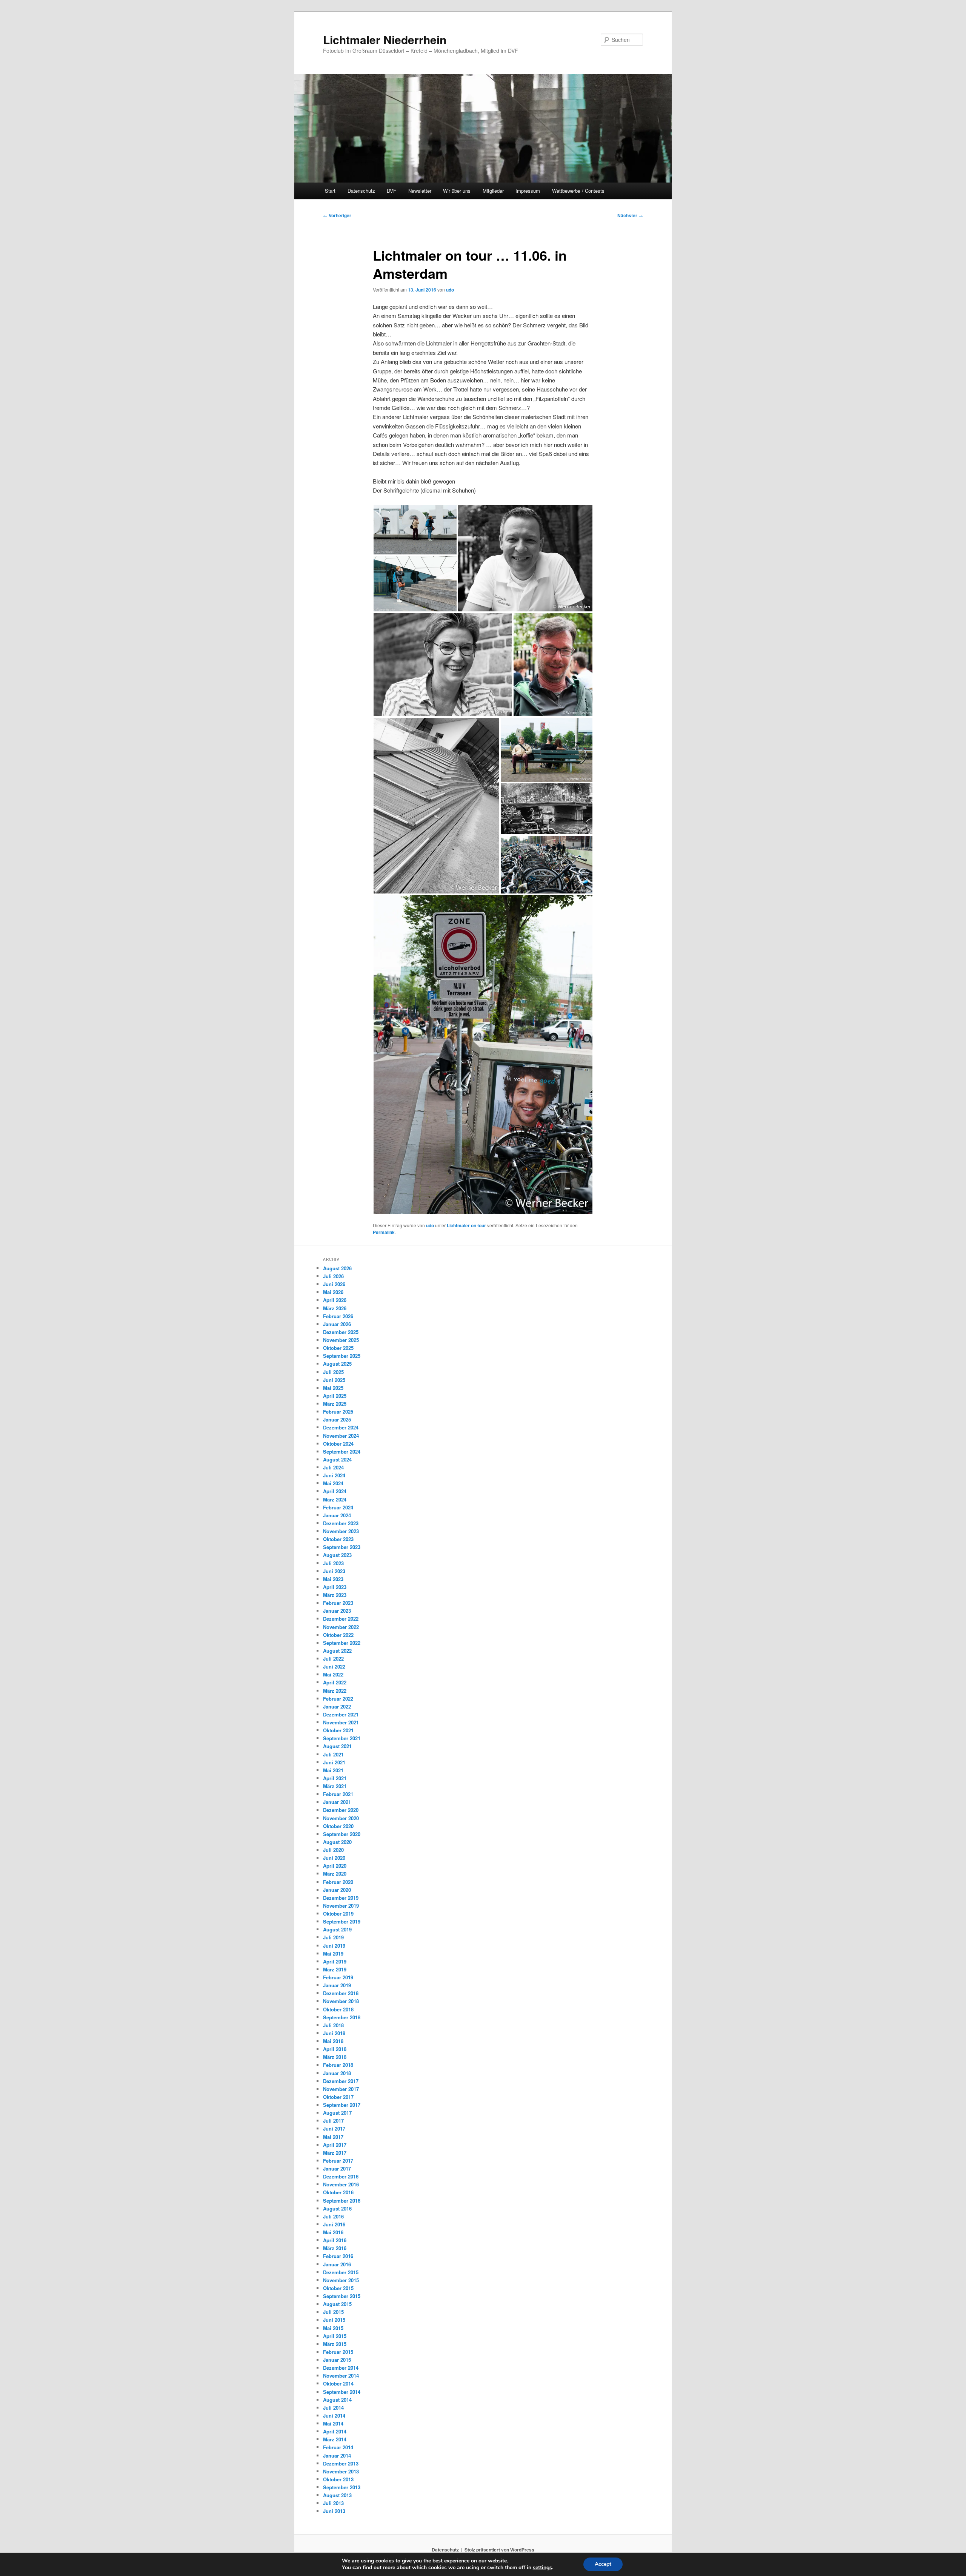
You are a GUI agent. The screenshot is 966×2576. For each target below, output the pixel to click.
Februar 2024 (338, 1507)
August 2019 (337, 1929)
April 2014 (335, 2431)
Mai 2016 (333, 2232)
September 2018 (342, 2017)
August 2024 (337, 1459)
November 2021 (341, 1722)
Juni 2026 (334, 1284)
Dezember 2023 (341, 1523)
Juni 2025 (334, 1380)
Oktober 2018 (338, 2009)
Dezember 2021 (341, 1714)
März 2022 (335, 1691)
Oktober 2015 (338, 2288)
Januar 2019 (337, 1985)
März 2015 (335, 2344)
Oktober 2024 (338, 1444)
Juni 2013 (334, 2511)
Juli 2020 (333, 1850)
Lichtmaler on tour (466, 1225)
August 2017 (337, 2113)
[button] (415, 530)
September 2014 (342, 2392)
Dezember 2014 (341, 2368)
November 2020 (341, 1818)
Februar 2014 (338, 2447)
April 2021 (335, 1778)
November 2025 (341, 1340)
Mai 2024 (333, 1483)
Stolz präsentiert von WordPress (499, 2550)
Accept (603, 2564)
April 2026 (335, 1300)
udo (450, 290)
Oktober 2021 (338, 1730)
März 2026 (335, 1308)
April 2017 (335, 2145)
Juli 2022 (333, 1659)
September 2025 (342, 1356)
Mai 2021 (333, 1770)
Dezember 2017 (341, 2081)
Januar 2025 (337, 1419)
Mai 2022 (333, 1674)
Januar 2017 (337, 2168)
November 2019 (341, 1906)
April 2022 (335, 1682)
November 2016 (341, 2184)
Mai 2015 (333, 2328)
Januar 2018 (337, 2073)
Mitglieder (493, 191)
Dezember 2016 (341, 2176)
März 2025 (335, 1404)
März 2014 (335, 2439)
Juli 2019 (333, 1937)
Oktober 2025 (338, 1348)
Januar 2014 (337, 2455)
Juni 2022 (334, 1666)
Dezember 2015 (341, 2272)
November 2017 (341, 2089)
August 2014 (337, 2400)
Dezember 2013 (341, 2463)
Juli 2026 (333, 1276)
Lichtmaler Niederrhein (385, 39)
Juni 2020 (334, 1858)
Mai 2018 (333, 2041)
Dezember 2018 (341, 1993)
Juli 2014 (333, 2408)
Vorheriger (337, 215)
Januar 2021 (337, 1802)
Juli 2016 (333, 2216)
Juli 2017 (333, 2121)
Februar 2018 (338, 2065)
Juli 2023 (333, 1563)
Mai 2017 (333, 2137)
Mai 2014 (333, 2423)
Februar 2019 (338, 1977)
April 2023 (335, 1587)
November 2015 (341, 2280)
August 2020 (337, 1842)
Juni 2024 (334, 1475)
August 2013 (337, 2495)
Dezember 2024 (341, 1427)
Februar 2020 (338, 1882)
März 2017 (335, 2153)
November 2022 (341, 1627)
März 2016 (335, 2248)
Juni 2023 (334, 1571)
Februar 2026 (338, 1316)
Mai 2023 (333, 1579)
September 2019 (342, 1921)
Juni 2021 (334, 1762)
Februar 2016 (338, 2256)
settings (542, 2568)
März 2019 (335, 1969)
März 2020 (335, 1874)
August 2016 (337, 2208)
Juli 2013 (333, 2503)
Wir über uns (457, 191)
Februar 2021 (338, 1794)
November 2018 (341, 2001)
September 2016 (342, 2201)
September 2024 (342, 1451)
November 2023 (341, 1531)
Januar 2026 (337, 1324)
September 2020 (342, 1834)
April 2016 (335, 2240)
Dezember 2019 (341, 1898)
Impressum (528, 191)
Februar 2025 (338, 1412)
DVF (391, 191)
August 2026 (337, 1268)
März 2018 (335, 2057)
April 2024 (335, 1491)
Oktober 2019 (338, 1914)
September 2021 (342, 1738)
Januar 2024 (337, 1515)
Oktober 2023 (338, 1539)
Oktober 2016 (338, 2192)
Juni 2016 (334, 2224)
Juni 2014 (334, 2416)
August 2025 (337, 1364)
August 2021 (337, 1746)
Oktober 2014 (338, 2383)
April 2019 (335, 1961)
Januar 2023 (337, 1611)
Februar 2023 (338, 1603)
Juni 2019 (334, 1946)
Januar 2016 (337, 2264)
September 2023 (342, 1547)
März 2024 (335, 1499)
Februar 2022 (338, 1699)
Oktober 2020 (338, 1826)
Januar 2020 (337, 1890)
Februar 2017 (338, 2161)
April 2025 (335, 1396)
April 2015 (335, 2336)
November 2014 (341, 2376)
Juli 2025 (333, 1372)
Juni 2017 (334, 2129)
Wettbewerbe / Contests (578, 191)
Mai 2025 (333, 1388)
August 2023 (337, 1555)
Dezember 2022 (341, 1619)
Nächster (630, 215)
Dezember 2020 (341, 1810)
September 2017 (342, 2105)
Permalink (384, 1232)
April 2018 (335, 2049)
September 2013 (342, 2487)
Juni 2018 (334, 2033)
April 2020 (335, 1866)
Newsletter (420, 191)
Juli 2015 (333, 2312)
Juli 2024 (333, 1467)
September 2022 (342, 1643)
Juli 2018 (333, 2025)
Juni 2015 (334, 2320)
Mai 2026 (333, 1292)
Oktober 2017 (338, 2097)
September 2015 (342, 2296)
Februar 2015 (338, 2352)
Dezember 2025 (341, 1332)
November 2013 (341, 2471)
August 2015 (337, 2304)
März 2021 (335, 1786)
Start (330, 191)
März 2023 (335, 1595)
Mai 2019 (333, 1953)
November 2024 (341, 1436)
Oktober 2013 (338, 2479)
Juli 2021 (333, 1754)
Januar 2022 (337, 1706)
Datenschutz (361, 191)
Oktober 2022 (338, 1635)
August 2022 (337, 1651)
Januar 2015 (337, 2360)
